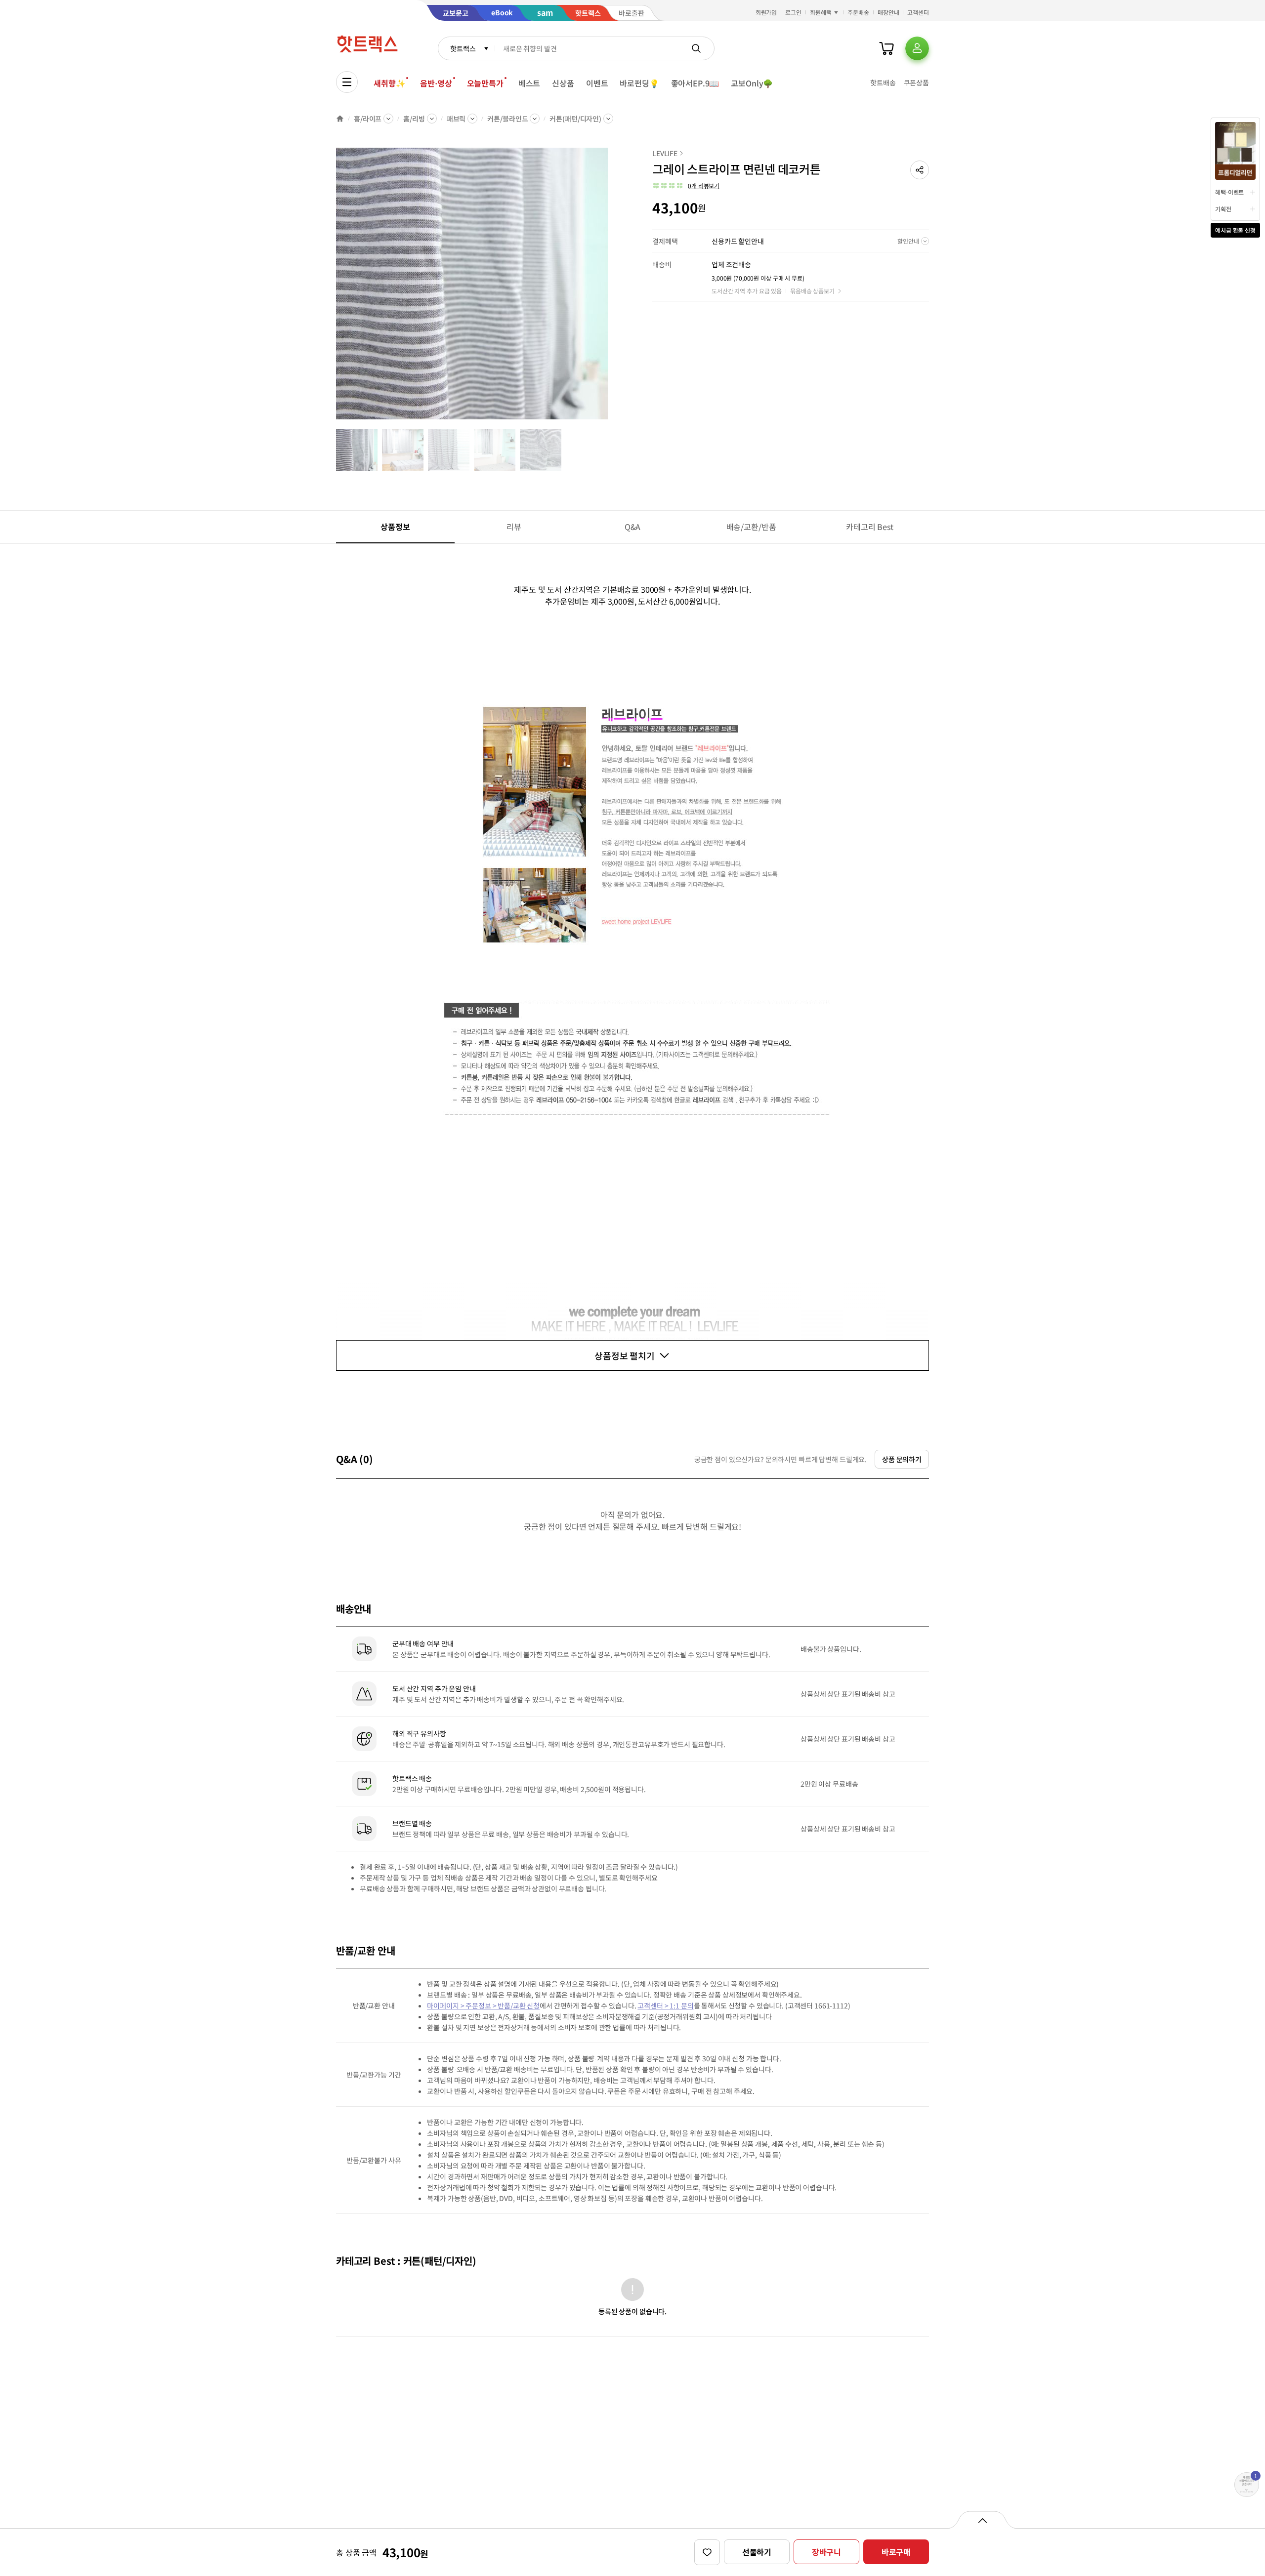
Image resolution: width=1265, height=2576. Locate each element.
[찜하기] (707, 2552)
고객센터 (918, 12)
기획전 (1223, 209)
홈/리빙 (414, 119)
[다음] (611, 288)
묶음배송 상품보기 (812, 291)
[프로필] (917, 48)
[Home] (340, 119)
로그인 (793, 12)
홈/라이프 (368, 119)
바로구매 (896, 2552)
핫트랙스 (463, 48)
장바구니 (826, 2552)
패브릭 (456, 119)
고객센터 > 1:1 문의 (665, 2005)
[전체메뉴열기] (347, 82)
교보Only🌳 (752, 83)
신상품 (563, 83)
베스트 (529, 83)
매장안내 (888, 12)
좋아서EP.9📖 (695, 83)
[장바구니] (886, 48)
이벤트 (597, 83)
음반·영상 (436, 83)
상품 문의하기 (902, 1459)
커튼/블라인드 (507, 119)
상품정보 (395, 527)
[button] (920, 170)
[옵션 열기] (982, 2520)
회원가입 (766, 12)
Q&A (633, 527)
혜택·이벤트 (1229, 192)
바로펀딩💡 (639, 83)
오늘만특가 (485, 83)
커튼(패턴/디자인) (575, 119)
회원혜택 (821, 12)
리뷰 (514, 527)
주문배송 (858, 12)
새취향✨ (389, 83)
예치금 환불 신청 (1235, 230)
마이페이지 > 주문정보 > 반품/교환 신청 (483, 2005)
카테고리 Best (870, 527)
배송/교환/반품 (751, 527)
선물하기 (757, 2552)
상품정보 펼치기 (625, 1355)
